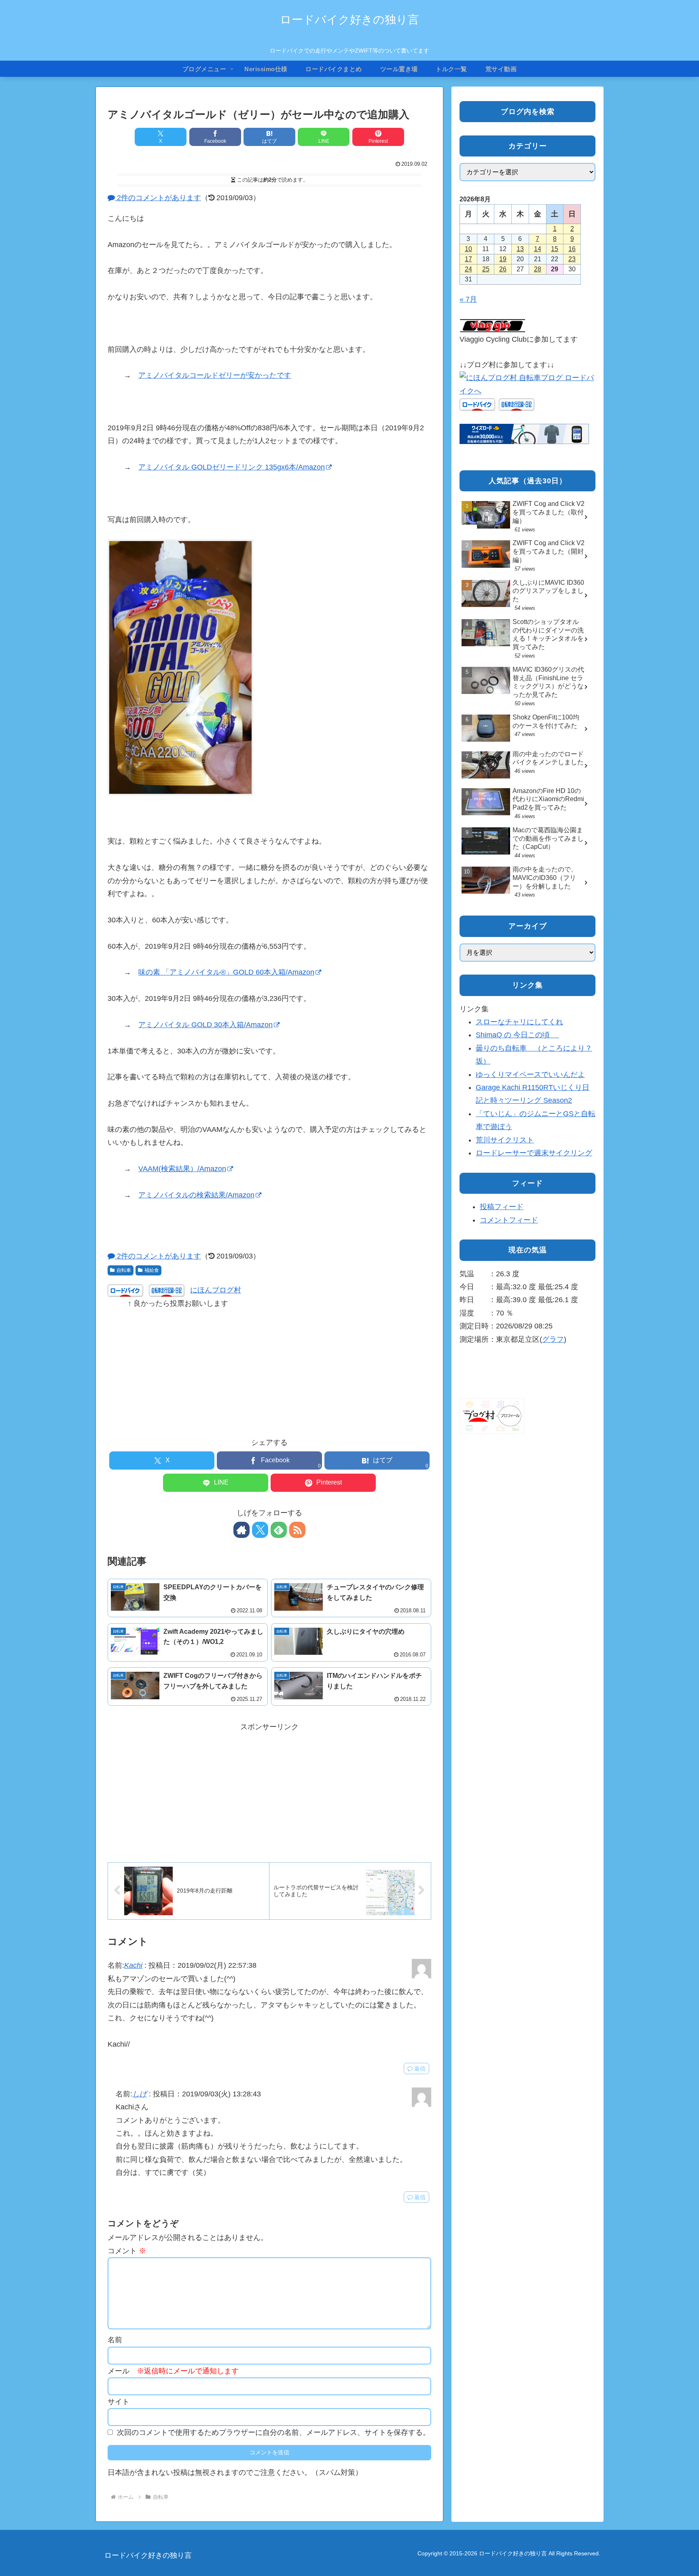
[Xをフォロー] (260, 1530)
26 (503, 269)
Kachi (133, 1965)
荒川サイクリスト (505, 1140)
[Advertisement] (269, 1366)
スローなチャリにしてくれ (519, 1022)
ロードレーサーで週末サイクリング (534, 1153)
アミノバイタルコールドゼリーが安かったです (215, 375)
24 (468, 269)
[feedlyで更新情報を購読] (279, 1530)
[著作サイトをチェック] (241, 1530)
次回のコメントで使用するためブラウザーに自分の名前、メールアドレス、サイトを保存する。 (273, 2432)
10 (468, 249)
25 (486, 269)
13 (520, 249)
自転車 (124, 1270)
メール (173, 2371)
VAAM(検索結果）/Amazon (182, 1169)
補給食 (152, 1270)
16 (572, 249)
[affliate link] (524, 434)
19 (503, 259)
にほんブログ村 (216, 1290)
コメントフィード (509, 1220)
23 (572, 259)
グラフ (553, 1339)
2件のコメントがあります (158, 198)
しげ (140, 2094)
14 (538, 249)
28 (538, 269)
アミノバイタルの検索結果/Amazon (196, 1195)
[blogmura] (527, 384)
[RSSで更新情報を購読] (297, 1530)
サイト (119, 2402)
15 (555, 249)
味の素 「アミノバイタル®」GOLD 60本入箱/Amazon (226, 972)
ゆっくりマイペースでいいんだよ (530, 1074)
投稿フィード (502, 1207)
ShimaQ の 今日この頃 (517, 1035)
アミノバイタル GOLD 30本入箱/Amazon (205, 1025)
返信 (420, 2068)
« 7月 (468, 299)
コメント (127, 2251)
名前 (115, 2340)
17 (468, 259)
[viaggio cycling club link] (493, 326)
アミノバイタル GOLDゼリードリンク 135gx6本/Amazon (232, 467)
